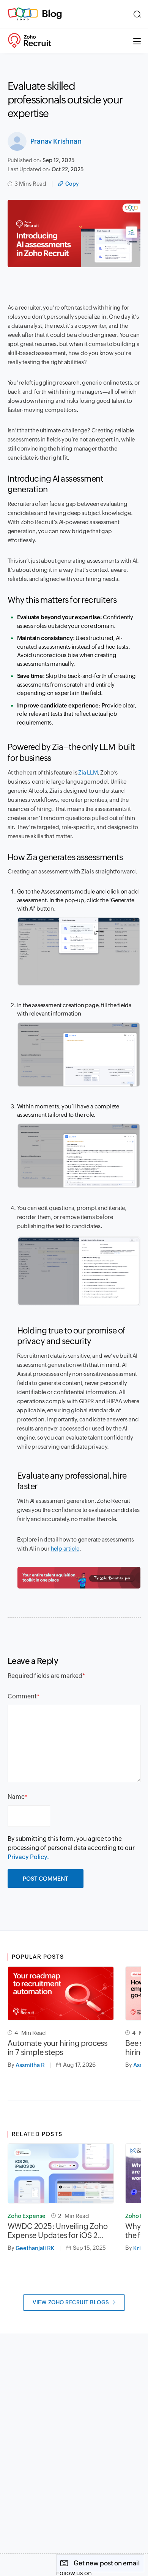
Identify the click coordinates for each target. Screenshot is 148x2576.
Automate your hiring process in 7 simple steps (57, 2048)
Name (16, 1797)
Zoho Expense (27, 2216)
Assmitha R (30, 2065)
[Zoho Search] (137, 14)
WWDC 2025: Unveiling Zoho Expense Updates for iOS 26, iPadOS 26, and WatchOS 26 (58, 2231)
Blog (52, 14)
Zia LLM (88, 772)
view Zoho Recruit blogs (71, 2302)
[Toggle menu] (137, 41)
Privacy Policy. (28, 1857)
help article (65, 1549)
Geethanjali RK (35, 2248)
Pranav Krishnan (56, 141)
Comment (22, 1696)
